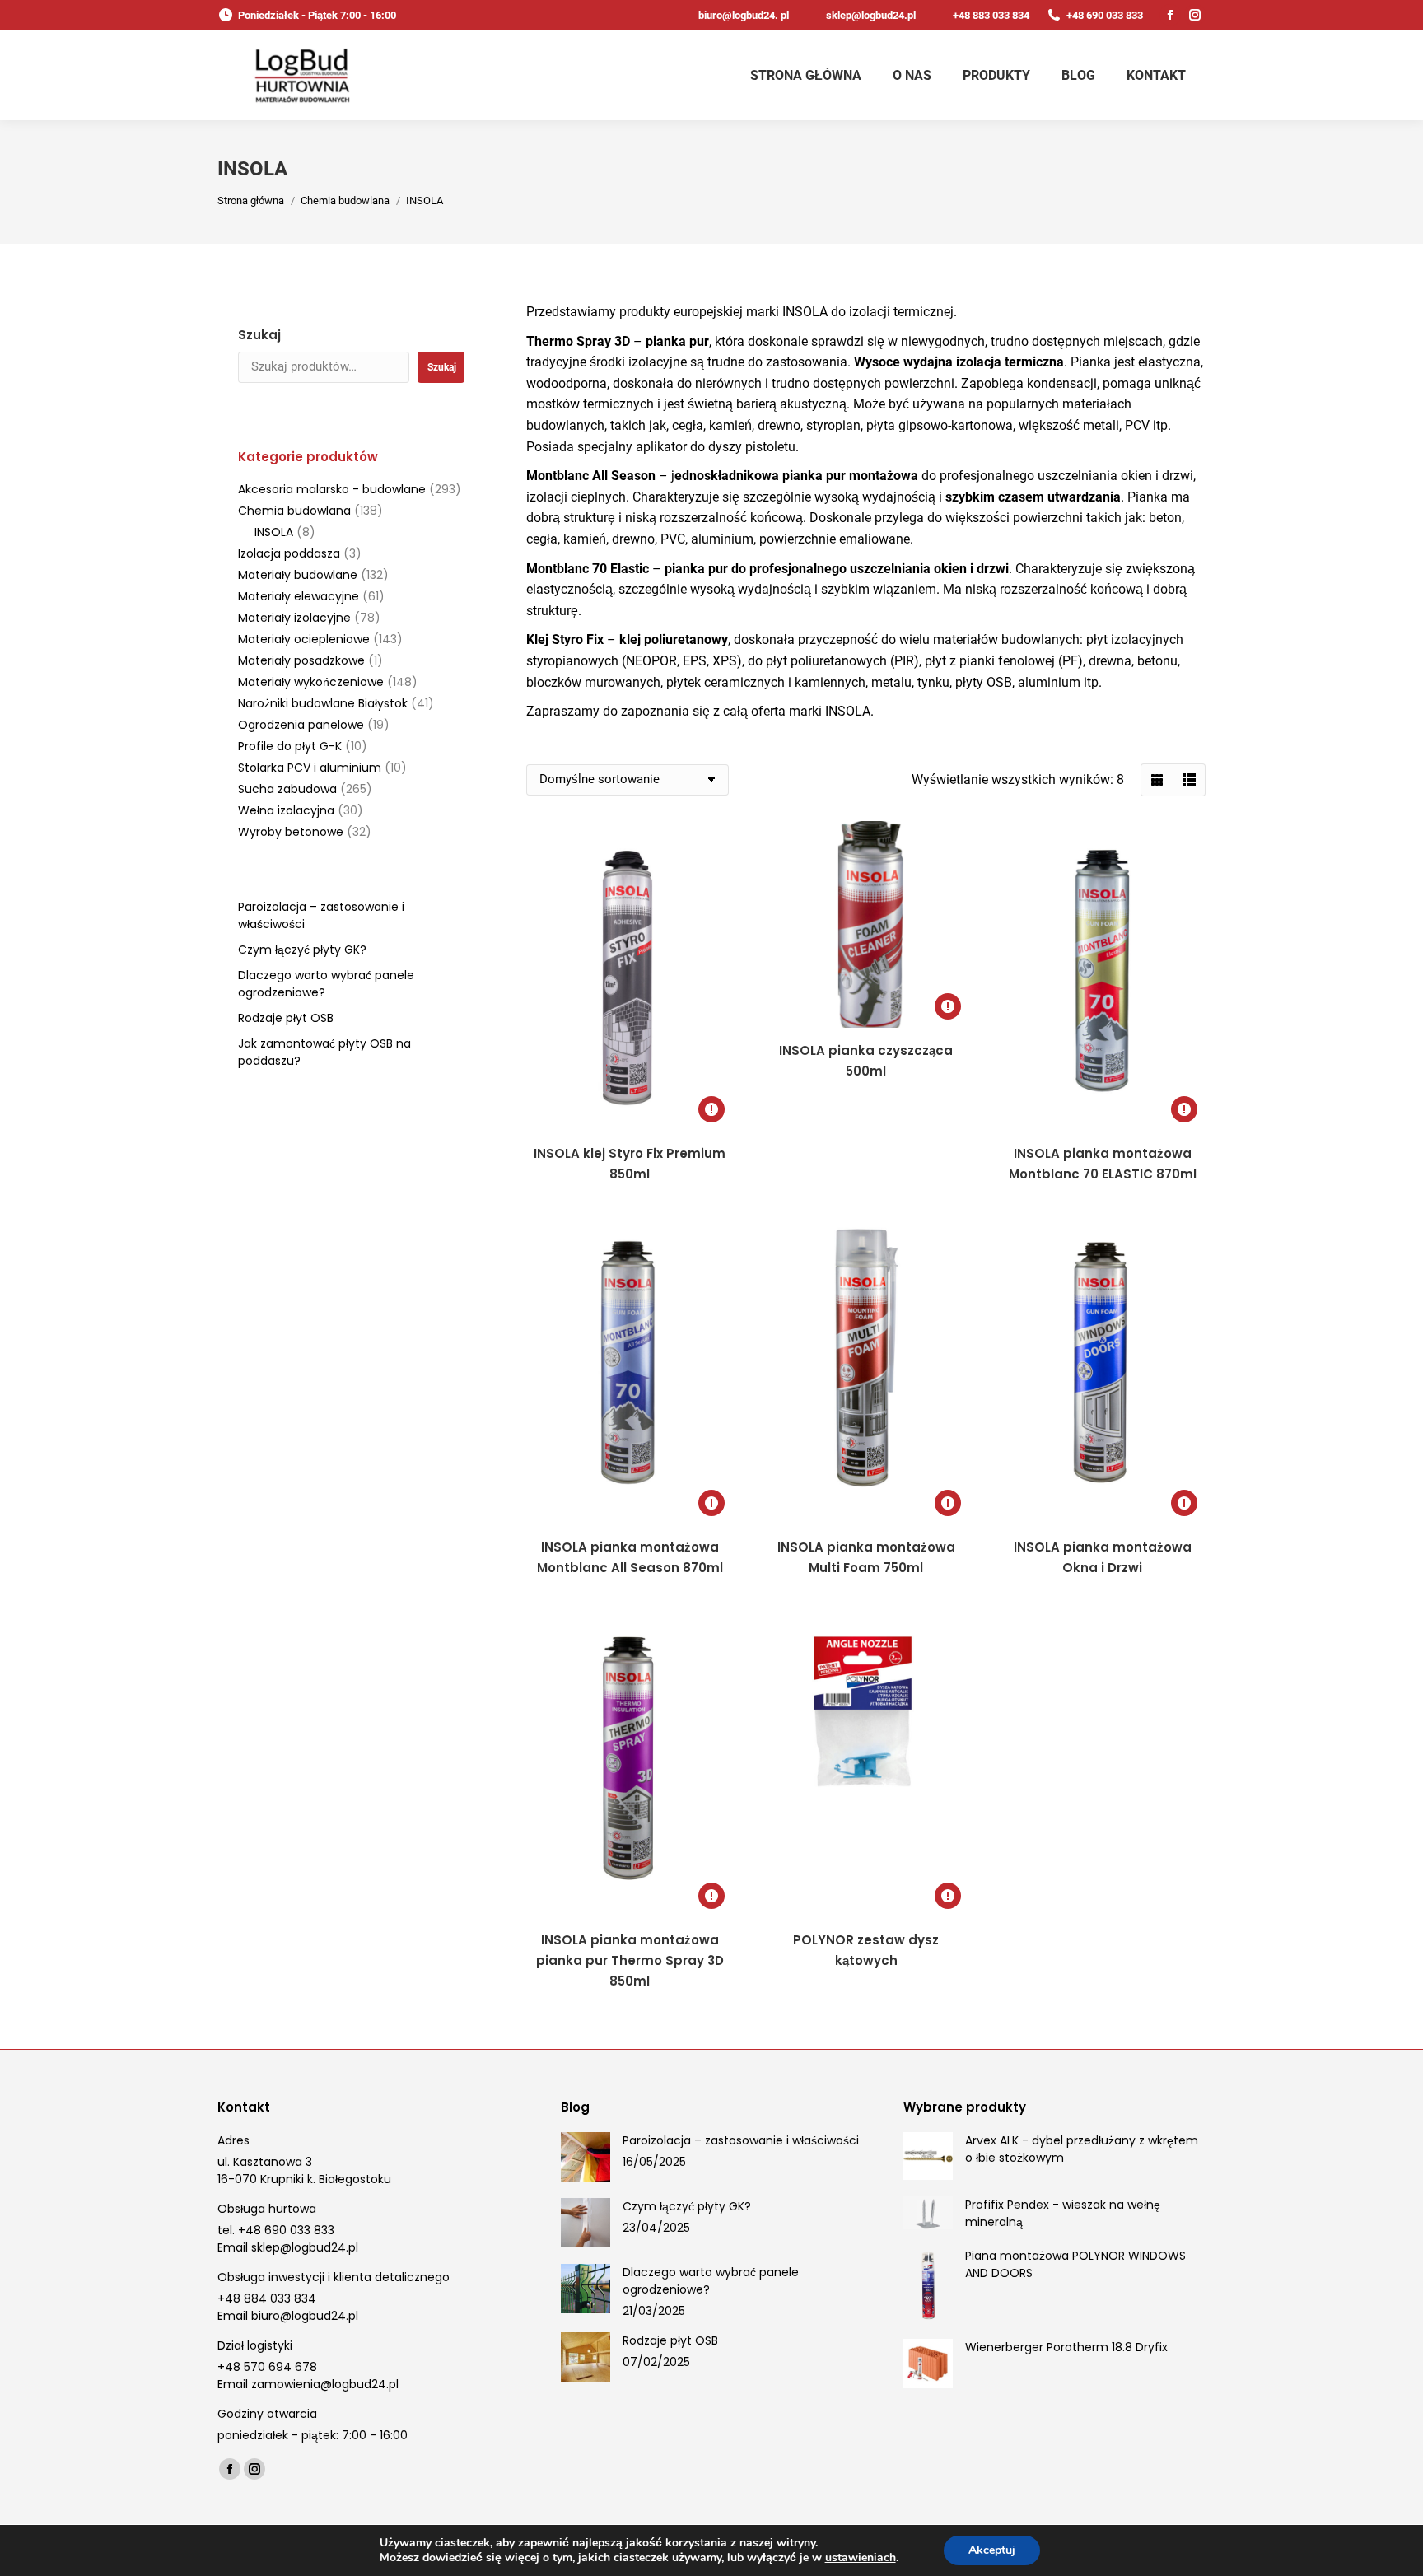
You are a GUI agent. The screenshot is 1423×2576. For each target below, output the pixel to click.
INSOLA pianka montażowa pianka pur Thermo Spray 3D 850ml (630, 1960)
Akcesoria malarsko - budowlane (332, 489)
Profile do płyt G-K (290, 746)
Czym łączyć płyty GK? (302, 950)
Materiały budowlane (298, 575)
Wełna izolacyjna (286, 810)
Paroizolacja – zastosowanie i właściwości (321, 915)
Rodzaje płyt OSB (286, 1018)
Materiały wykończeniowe (311, 682)
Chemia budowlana (294, 511)
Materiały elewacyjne (299, 596)
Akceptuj (992, 2550)
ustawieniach (861, 2558)
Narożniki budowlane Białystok (323, 703)
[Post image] (586, 2157)
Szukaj (259, 335)
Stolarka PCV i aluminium (310, 768)
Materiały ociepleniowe (304, 639)
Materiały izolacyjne (294, 618)
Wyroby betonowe (291, 832)
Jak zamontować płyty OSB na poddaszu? (324, 1052)
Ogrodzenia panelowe (301, 725)
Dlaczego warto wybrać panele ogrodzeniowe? (326, 984)
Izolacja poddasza (289, 553)
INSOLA (274, 532)
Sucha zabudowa (287, 789)
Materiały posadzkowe (301, 660)
